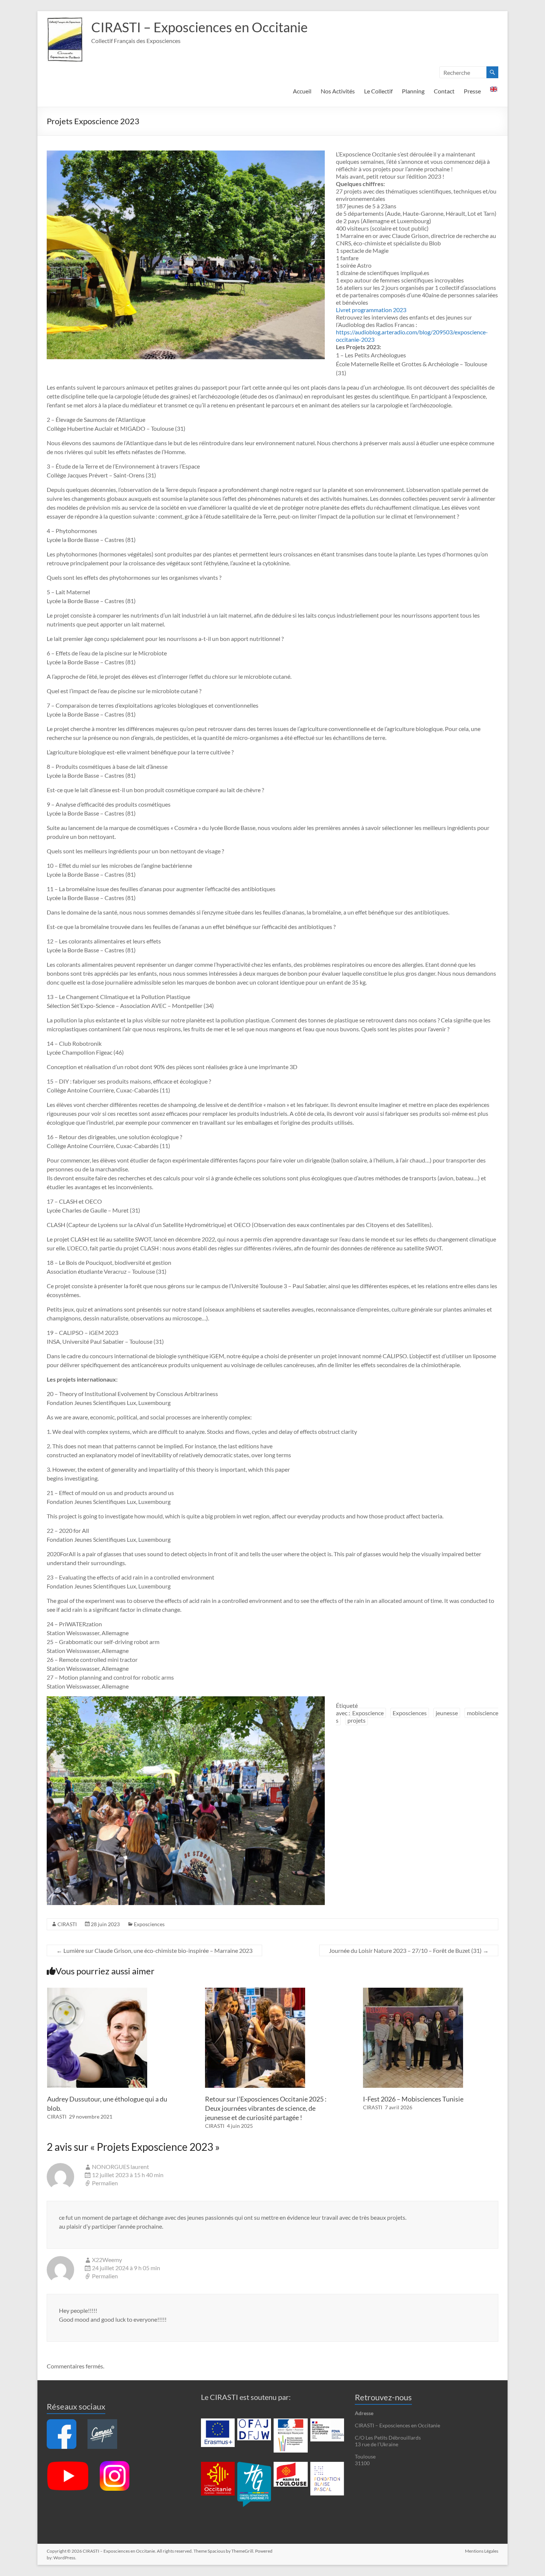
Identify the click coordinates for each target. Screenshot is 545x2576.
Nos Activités (338, 91)
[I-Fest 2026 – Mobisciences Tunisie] (413, 1991)
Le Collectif (378, 91)
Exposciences (410, 1713)
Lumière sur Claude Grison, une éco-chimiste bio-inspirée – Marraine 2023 (154, 1950)
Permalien (105, 2183)
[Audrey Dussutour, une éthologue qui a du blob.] (97, 1991)
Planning (413, 91)
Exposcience (368, 1713)
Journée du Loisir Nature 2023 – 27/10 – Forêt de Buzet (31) (409, 1950)
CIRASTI (67, 1924)
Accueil (302, 91)
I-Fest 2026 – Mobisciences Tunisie (413, 2099)
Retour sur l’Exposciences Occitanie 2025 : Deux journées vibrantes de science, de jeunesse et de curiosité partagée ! (266, 2108)
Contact (444, 91)
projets (356, 1720)
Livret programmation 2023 (371, 310)
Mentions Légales (482, 2551)
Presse (472, 91)
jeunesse (447, 1713)
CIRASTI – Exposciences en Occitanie (199, 27)
